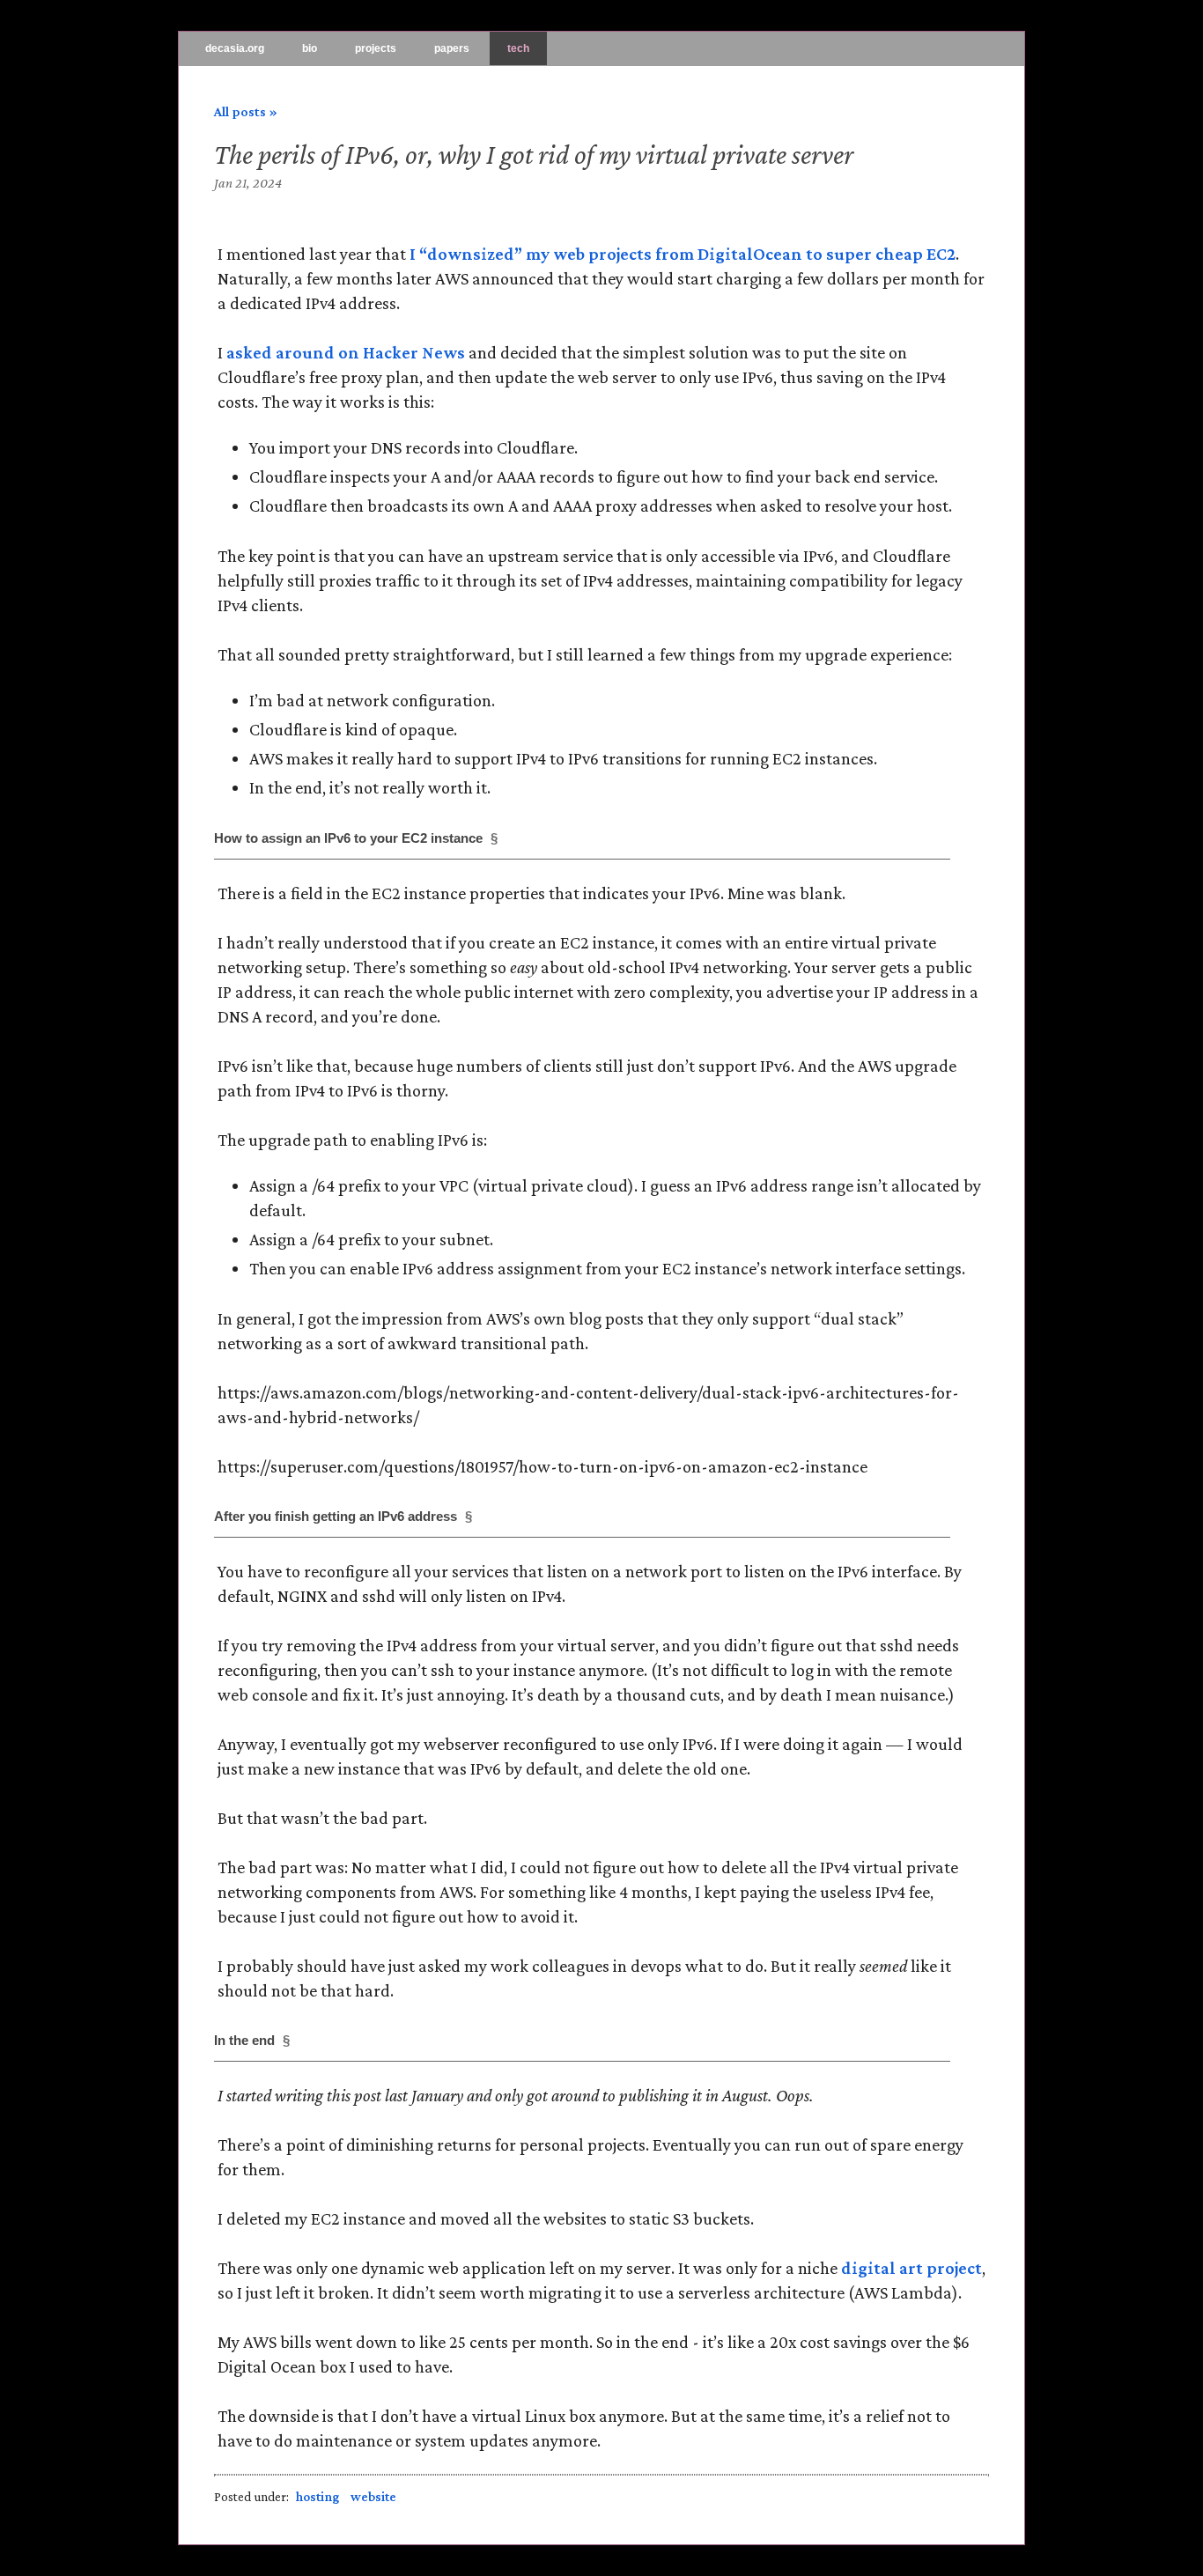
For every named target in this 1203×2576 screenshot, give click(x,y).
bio (310, 48)
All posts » (246, 111)
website (373, 2497)
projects (376, 48)
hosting (317, 2497)
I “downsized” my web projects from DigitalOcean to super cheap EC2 (683, 254)
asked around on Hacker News (346, 352)
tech (518, 48)
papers (452, 48)
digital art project (911, 2268)
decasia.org (235, 48)
